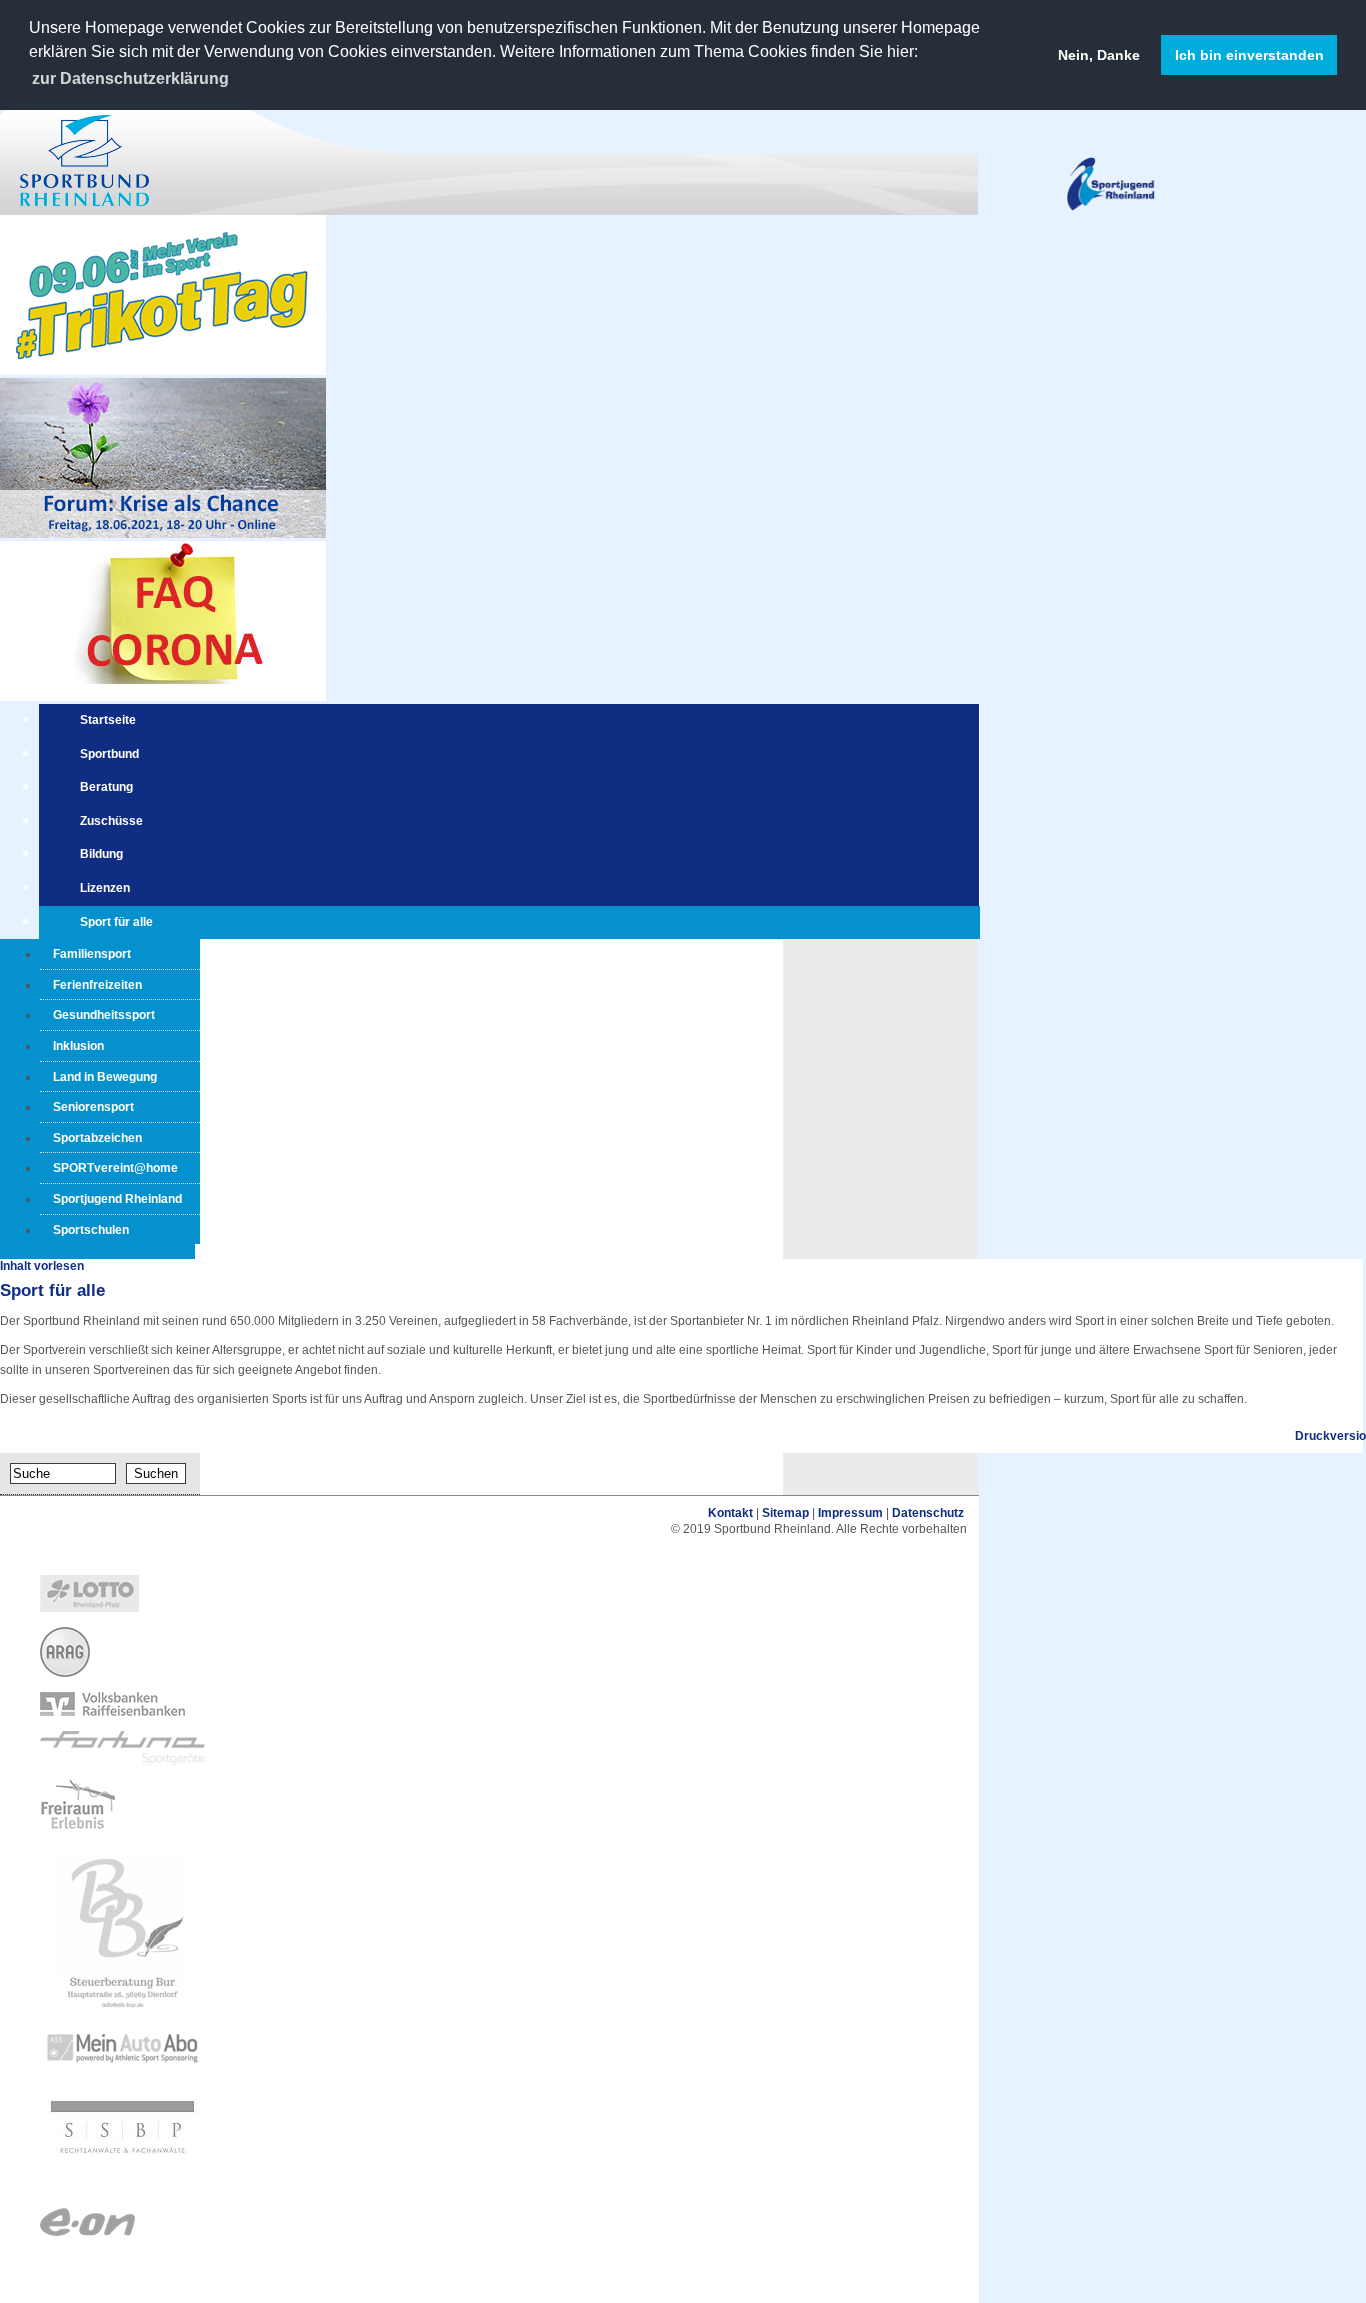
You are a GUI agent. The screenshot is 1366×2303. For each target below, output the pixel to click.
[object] (489, 1595)
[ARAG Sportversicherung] (65, 1673)
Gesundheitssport (104, 1015)
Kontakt (730, 1513)
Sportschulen (91, 1230)
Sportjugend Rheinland (117, 1199)
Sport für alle (116, 922)
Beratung (106, 787)
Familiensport (92, 954)
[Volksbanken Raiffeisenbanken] (112, 1712)
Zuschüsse (111, 821)
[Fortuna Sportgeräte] (122, 1761)
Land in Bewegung (105, 1077)
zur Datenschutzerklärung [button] (130, 78)
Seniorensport (93, 1107)
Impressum (850, 1513)
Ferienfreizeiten (97, 985)
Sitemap (785, 1513)
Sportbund (109, 754)
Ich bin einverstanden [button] (1249, 55)
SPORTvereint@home (115, 1168)
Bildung (101, 854)
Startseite (108, 720)
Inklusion (78, 1046)
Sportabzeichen (97, 1138)
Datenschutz (928, 1513)
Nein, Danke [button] (1099, 55)
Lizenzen (105, 888)
